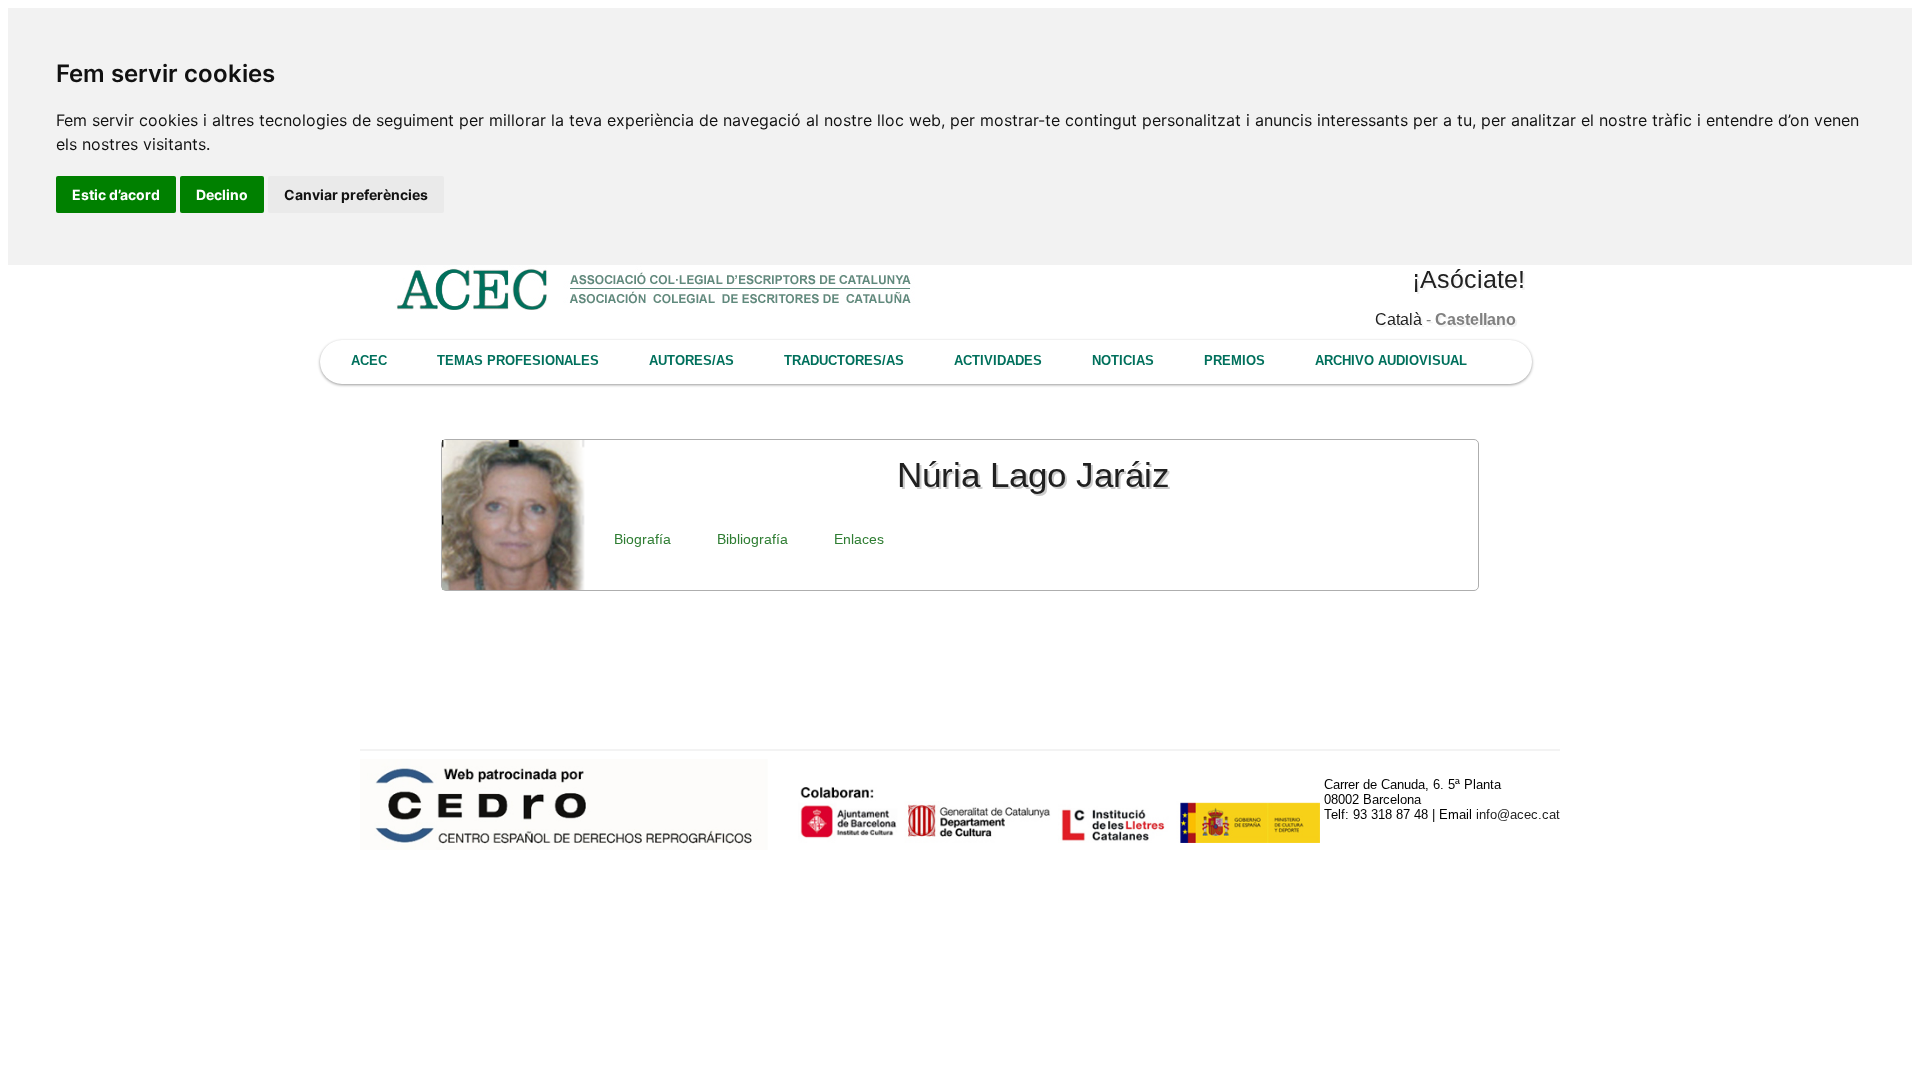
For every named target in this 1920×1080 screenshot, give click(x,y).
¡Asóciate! (1468, 279)
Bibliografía (752, 539)
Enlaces (859, 539)
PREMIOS (1234, 360)
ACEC (369, 360)
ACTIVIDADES (998, 360)
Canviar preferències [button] (356, 194)
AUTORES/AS (691, 360)
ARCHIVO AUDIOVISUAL (1391, 360)
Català (1398, 319)
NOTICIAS (1123, 360)
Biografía (642, 539)
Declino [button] (222, 194)
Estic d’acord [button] (116, 194)
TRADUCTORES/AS (844, 360)
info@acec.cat (1518, 814)
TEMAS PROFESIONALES (518, 360)
